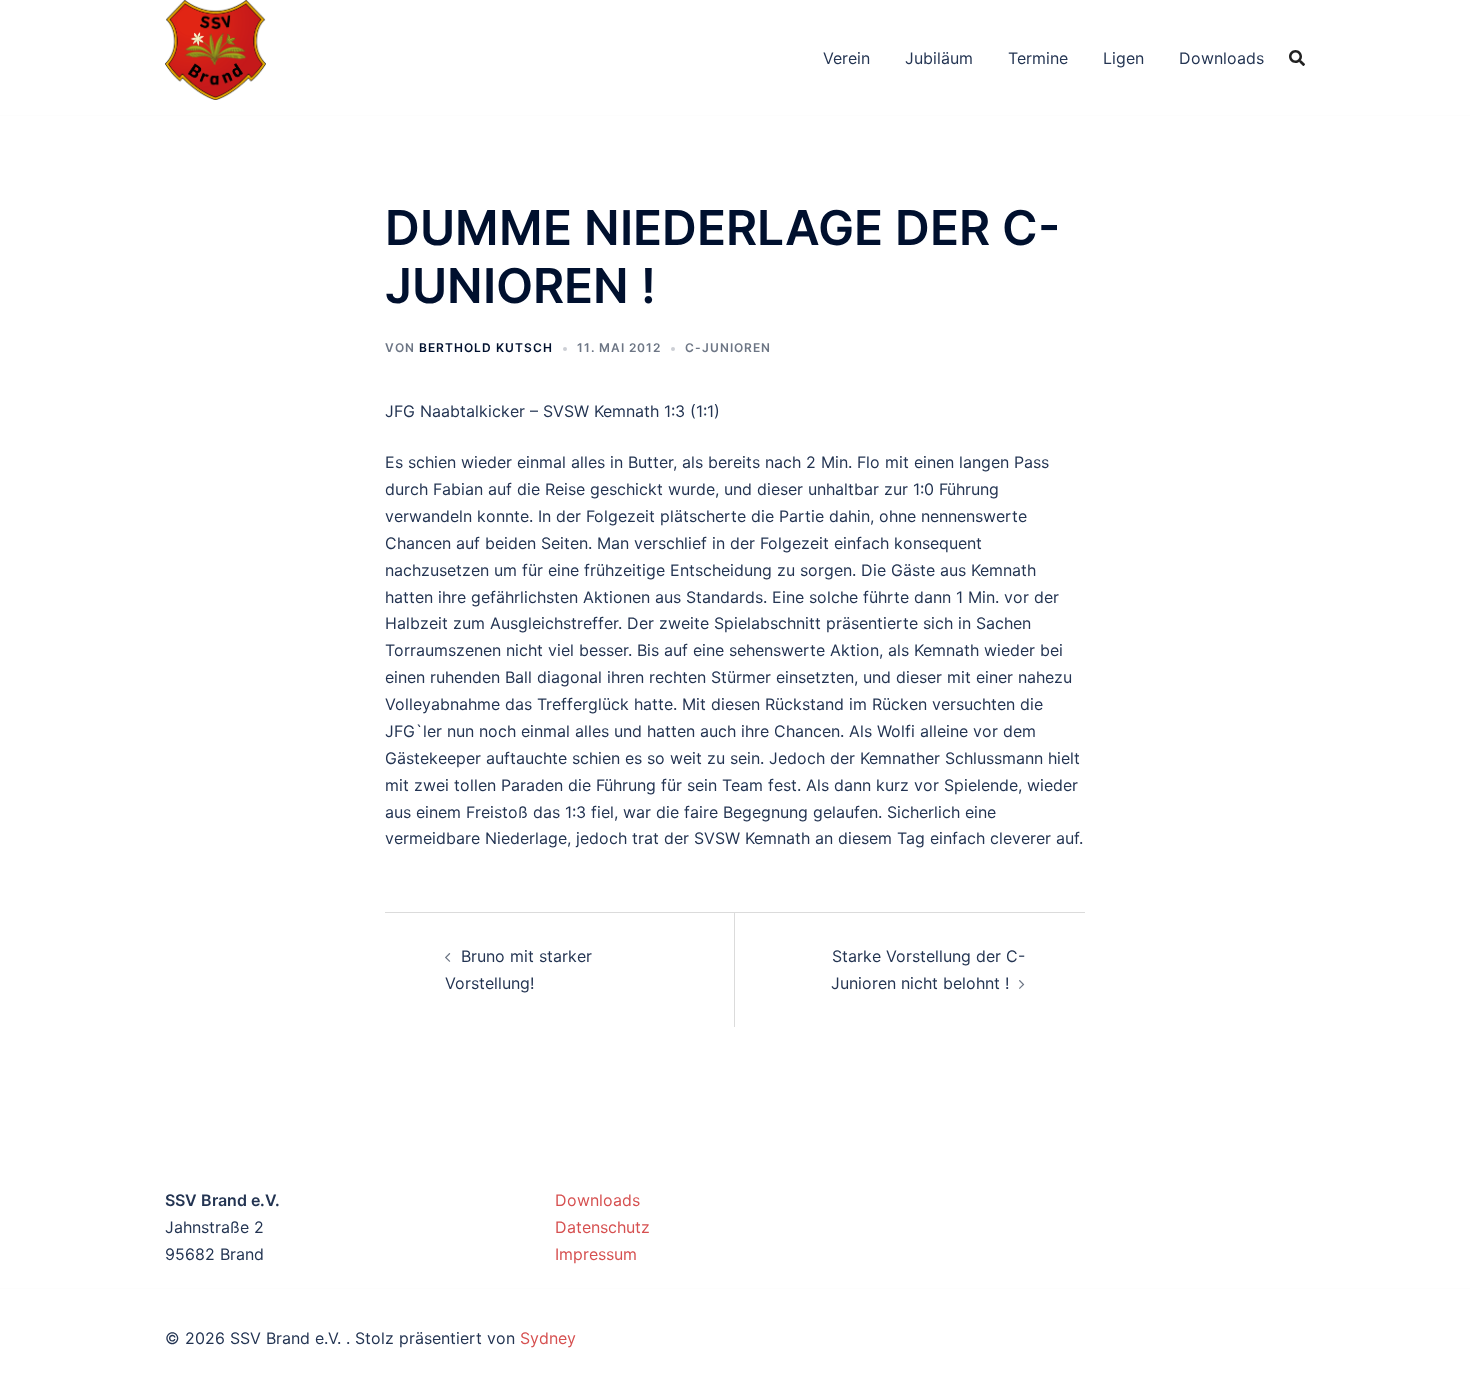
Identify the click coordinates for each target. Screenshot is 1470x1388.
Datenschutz (602, 1227)
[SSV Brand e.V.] (215, 56)
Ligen (1123, 58)
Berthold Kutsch (486, 347)
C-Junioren (728, 347)
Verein (846, 58)
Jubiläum (939, 58)
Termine (1038, 58)
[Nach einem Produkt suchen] (1297, 58)
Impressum (596, 1254)
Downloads (1221, 58)
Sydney (548, 1338)
